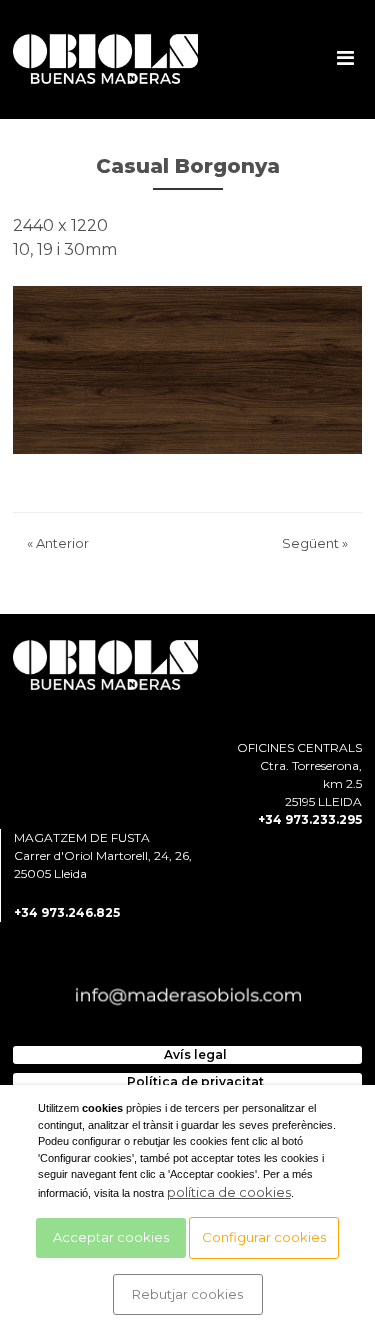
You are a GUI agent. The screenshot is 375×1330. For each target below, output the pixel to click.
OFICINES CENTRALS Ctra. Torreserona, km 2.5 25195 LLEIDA (299, 774)
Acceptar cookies (111, 1237)
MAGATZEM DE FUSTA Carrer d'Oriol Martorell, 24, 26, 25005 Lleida (103, 855)
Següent (315, 543)
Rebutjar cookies (187, 1294)
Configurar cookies (264, 1237)
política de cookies (229, 1192)
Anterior (58, 543)
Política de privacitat (195, 1081)
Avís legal (195, 1054)
